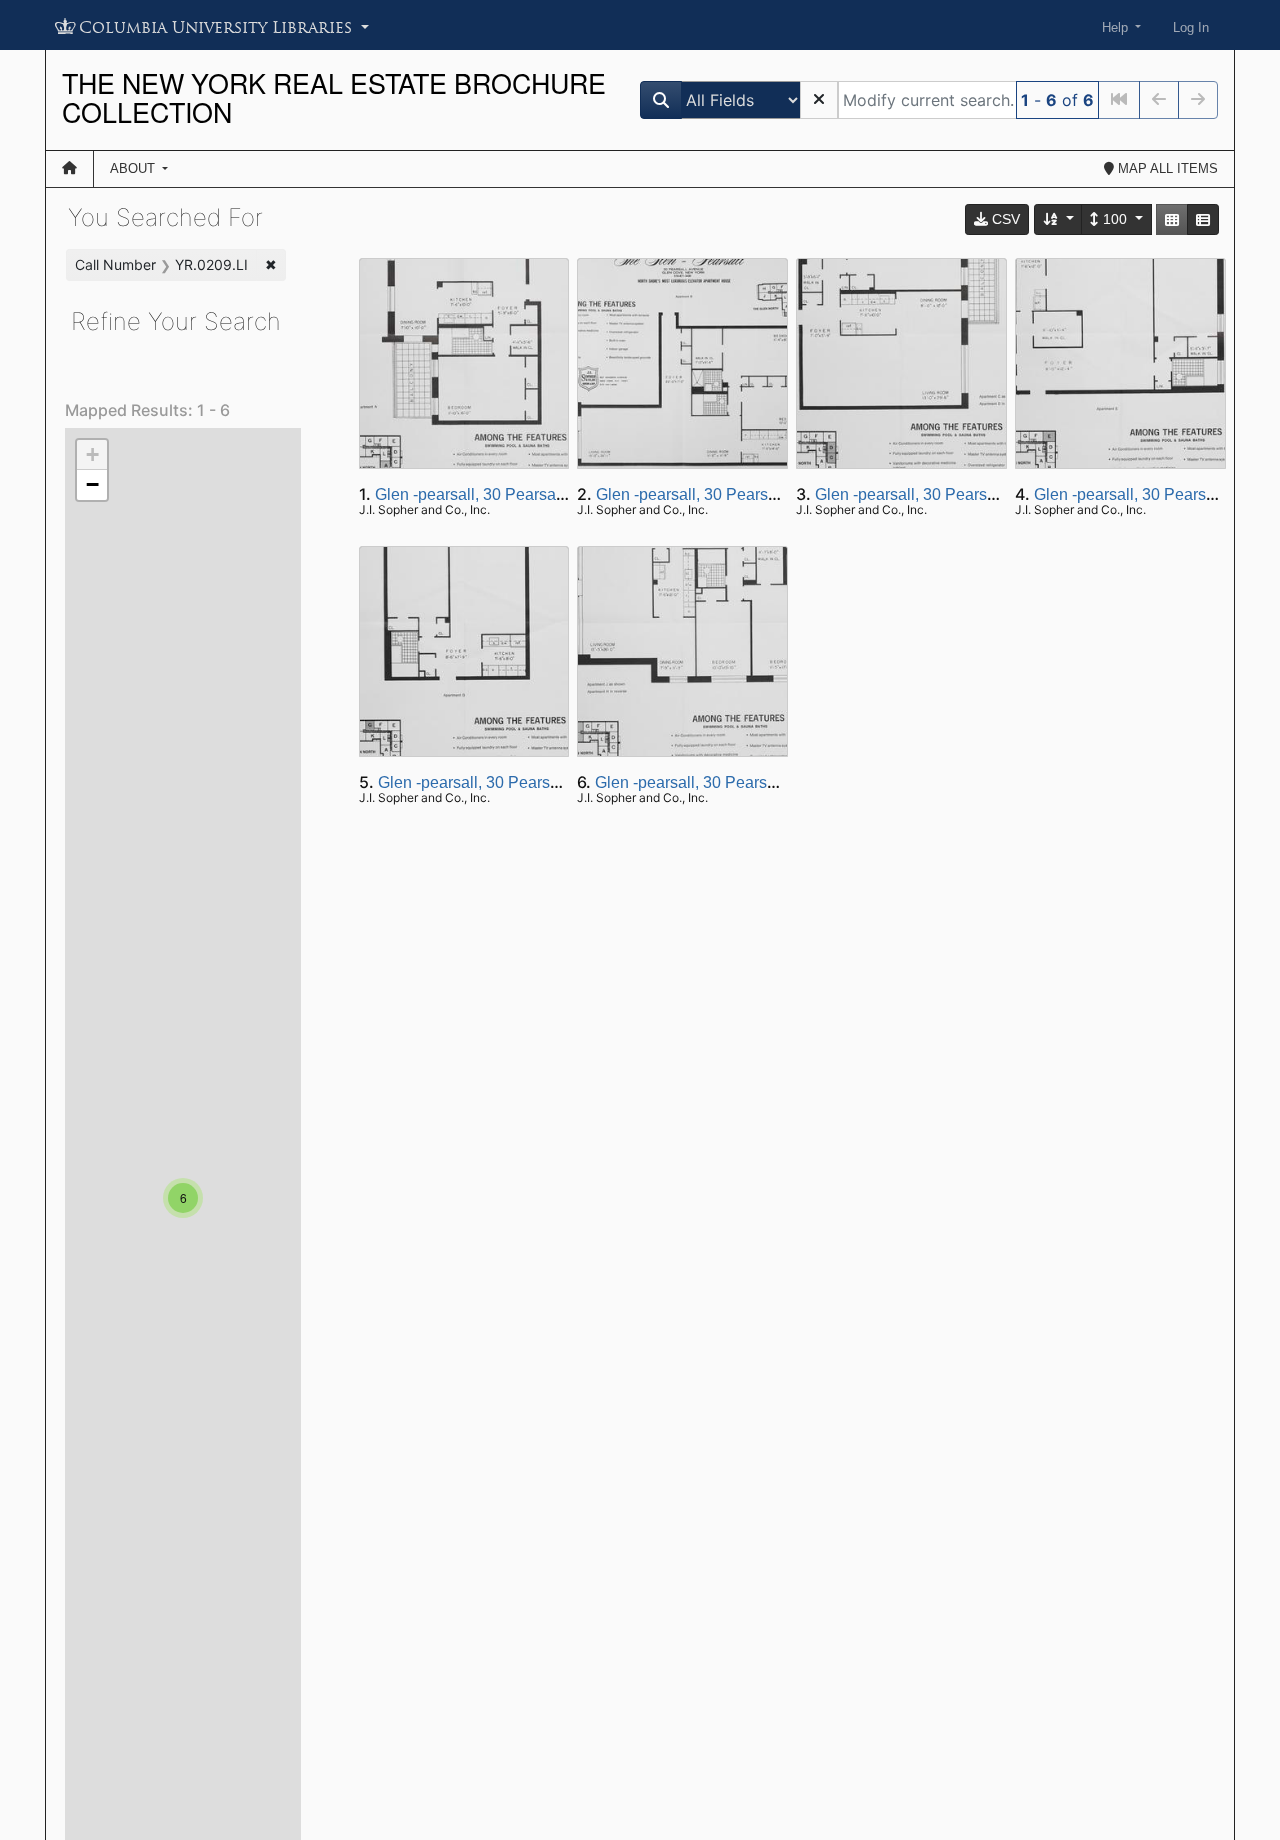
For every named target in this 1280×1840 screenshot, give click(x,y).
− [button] (92, 484)
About (134, 168)
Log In (1191, 27)
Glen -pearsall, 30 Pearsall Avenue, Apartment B (767, 494)
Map (1166, 168)
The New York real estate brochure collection (334, 97)
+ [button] (92, 454)
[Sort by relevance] (1059, 219)
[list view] (1203, 219)
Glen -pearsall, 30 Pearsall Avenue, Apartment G (549, 782)
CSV (1004, 219)
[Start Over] (819, 100)
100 (1115, 219)
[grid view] (1172, 219)
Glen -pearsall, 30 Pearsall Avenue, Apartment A (545, 494)
